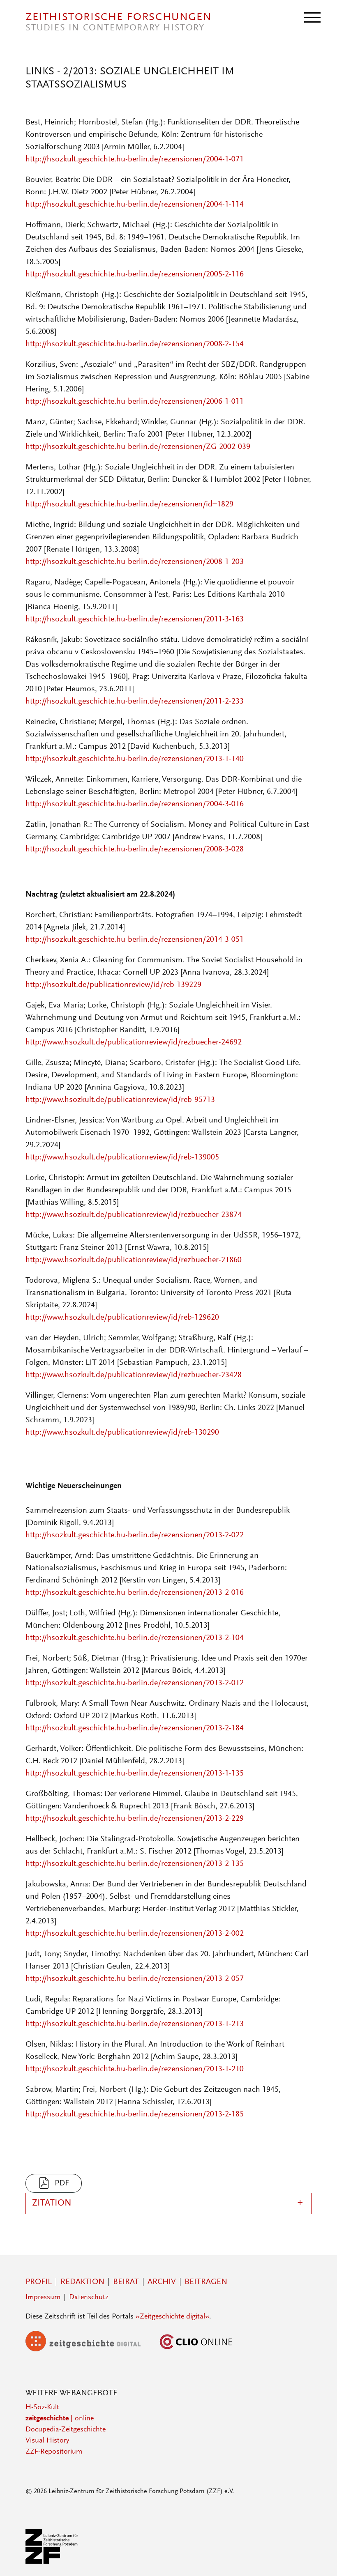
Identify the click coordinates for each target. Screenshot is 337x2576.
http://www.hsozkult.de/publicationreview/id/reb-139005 (122, 1157)
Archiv (162, 2282)
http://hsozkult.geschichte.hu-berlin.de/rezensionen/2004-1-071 (135, 159)
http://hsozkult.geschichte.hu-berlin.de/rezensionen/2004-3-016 (135, 804)
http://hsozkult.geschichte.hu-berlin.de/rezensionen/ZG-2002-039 (138, 447)
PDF (62, 2183)
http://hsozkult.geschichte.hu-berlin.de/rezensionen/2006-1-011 (135, 402)
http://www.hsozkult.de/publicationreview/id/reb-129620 (122, 1318)
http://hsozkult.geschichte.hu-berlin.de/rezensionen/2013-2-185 (135, 2114)
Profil (39, 2282)
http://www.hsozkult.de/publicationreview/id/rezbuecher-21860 (134, 1260)
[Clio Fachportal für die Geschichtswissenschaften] (196, 2350)
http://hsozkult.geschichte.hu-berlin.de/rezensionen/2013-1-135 (135, 1773)
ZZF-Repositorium (54, 2452)
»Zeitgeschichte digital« (172, 2317)
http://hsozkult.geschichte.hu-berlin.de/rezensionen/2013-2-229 (135, 1819)
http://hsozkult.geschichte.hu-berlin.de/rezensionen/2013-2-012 (135, 1683)
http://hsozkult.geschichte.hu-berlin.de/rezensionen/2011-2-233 (135, 701)
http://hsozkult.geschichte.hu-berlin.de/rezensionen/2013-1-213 (135, 2024)
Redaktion (82, 2282)
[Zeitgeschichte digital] (89, 2350)
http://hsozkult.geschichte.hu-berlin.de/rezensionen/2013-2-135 (135, 1864)
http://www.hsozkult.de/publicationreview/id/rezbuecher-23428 (134, 1375)
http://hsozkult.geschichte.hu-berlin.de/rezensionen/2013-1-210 (135, 2069)
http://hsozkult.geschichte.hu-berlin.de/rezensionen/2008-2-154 (135, 344)
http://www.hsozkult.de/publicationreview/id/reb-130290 (122, 1433)
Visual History (47, 2441)
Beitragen (206, 2282)
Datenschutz (89, 2298)
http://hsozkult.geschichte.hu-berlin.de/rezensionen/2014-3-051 (135, 940)
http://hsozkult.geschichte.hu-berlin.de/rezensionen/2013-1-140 (135, 759)
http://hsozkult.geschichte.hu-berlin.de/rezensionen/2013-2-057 (135, 1979)
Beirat (126, 2282)
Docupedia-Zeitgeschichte (66, 2430)
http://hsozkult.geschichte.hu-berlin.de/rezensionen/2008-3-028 (135, 849)
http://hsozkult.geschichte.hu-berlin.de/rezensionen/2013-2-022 (135, 1535)
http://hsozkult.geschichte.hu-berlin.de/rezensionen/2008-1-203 (135, 562)
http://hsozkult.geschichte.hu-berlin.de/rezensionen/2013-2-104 (135, 1638)
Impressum (43, 2298)
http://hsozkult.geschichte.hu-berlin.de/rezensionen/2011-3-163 (135, 619)
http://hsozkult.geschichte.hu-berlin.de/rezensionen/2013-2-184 (135, 1728)
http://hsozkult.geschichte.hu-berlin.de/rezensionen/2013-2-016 (135, 1593)
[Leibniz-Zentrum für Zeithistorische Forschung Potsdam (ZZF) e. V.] (52, 2562)
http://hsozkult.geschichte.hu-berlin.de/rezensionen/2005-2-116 (135, 274)
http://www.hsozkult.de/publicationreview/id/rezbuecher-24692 (134, 1042)
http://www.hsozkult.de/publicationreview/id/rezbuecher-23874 (134, 1215)
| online (60, 2419)
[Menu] (312, 17)
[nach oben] (320, 2559)
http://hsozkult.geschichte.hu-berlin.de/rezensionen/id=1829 (129, 504)
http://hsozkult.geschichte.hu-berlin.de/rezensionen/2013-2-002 (135, 1934)
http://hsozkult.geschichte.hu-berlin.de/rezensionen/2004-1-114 (135, 205)
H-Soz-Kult (42, 2408)
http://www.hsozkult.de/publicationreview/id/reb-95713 (120, 1100)
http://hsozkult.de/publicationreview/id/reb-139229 (113, 985)
